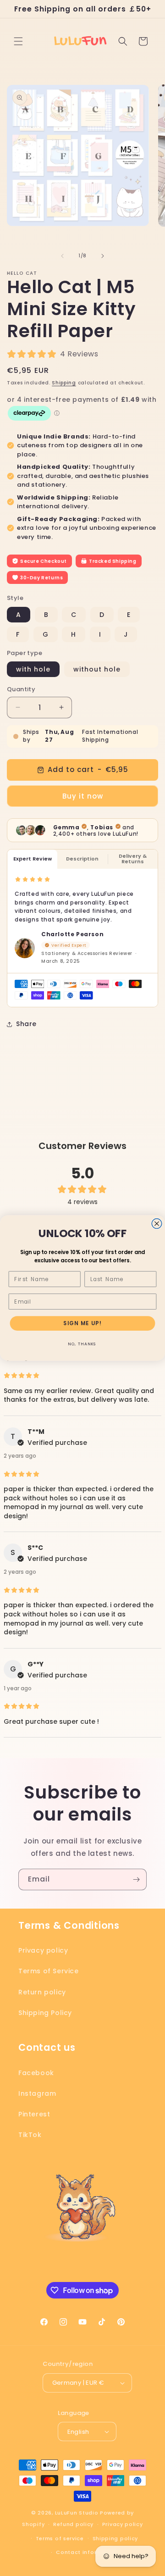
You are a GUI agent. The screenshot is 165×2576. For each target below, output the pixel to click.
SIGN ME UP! (82, 1323)
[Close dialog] (157, 1224)
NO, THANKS (82, 1344)
